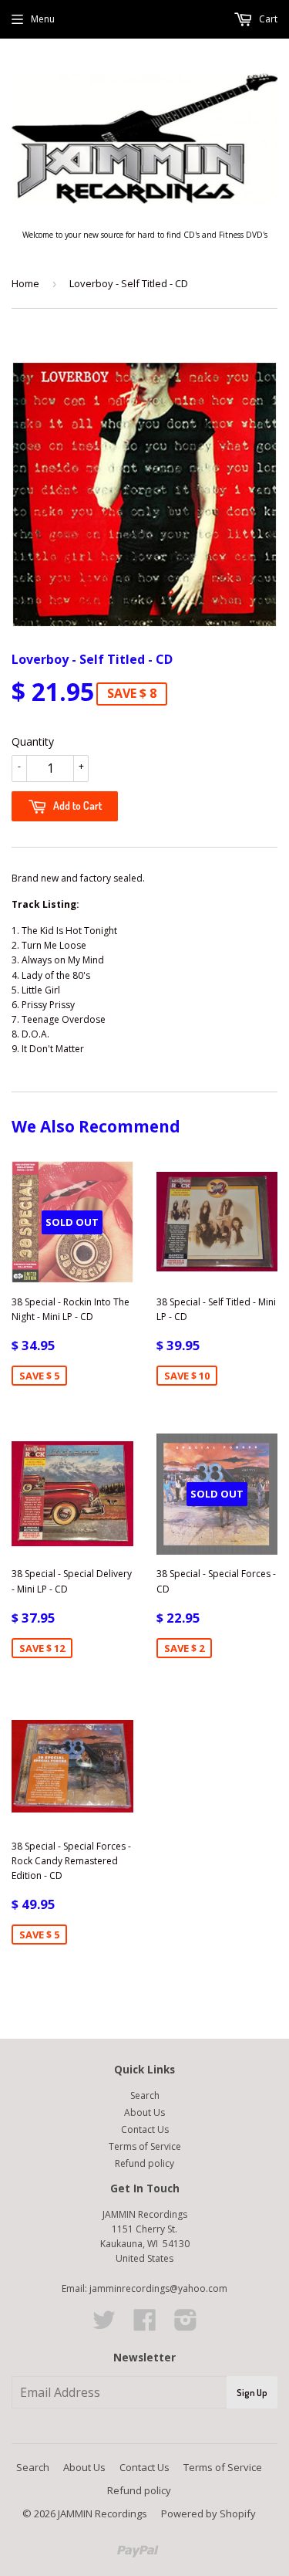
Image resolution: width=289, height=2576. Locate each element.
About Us (144, 2112)
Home (25, 283)
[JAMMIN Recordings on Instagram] (186, 2326)
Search (145, 2095)
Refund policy (144, 2163)
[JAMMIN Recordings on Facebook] (145, 2326)
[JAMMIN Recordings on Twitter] (104, 2326)
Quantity (33, 741)
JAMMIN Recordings (102, 2513)
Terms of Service (145, 2146)
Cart (267, 19)
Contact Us (145, 2129)
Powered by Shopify (208, 2513)
